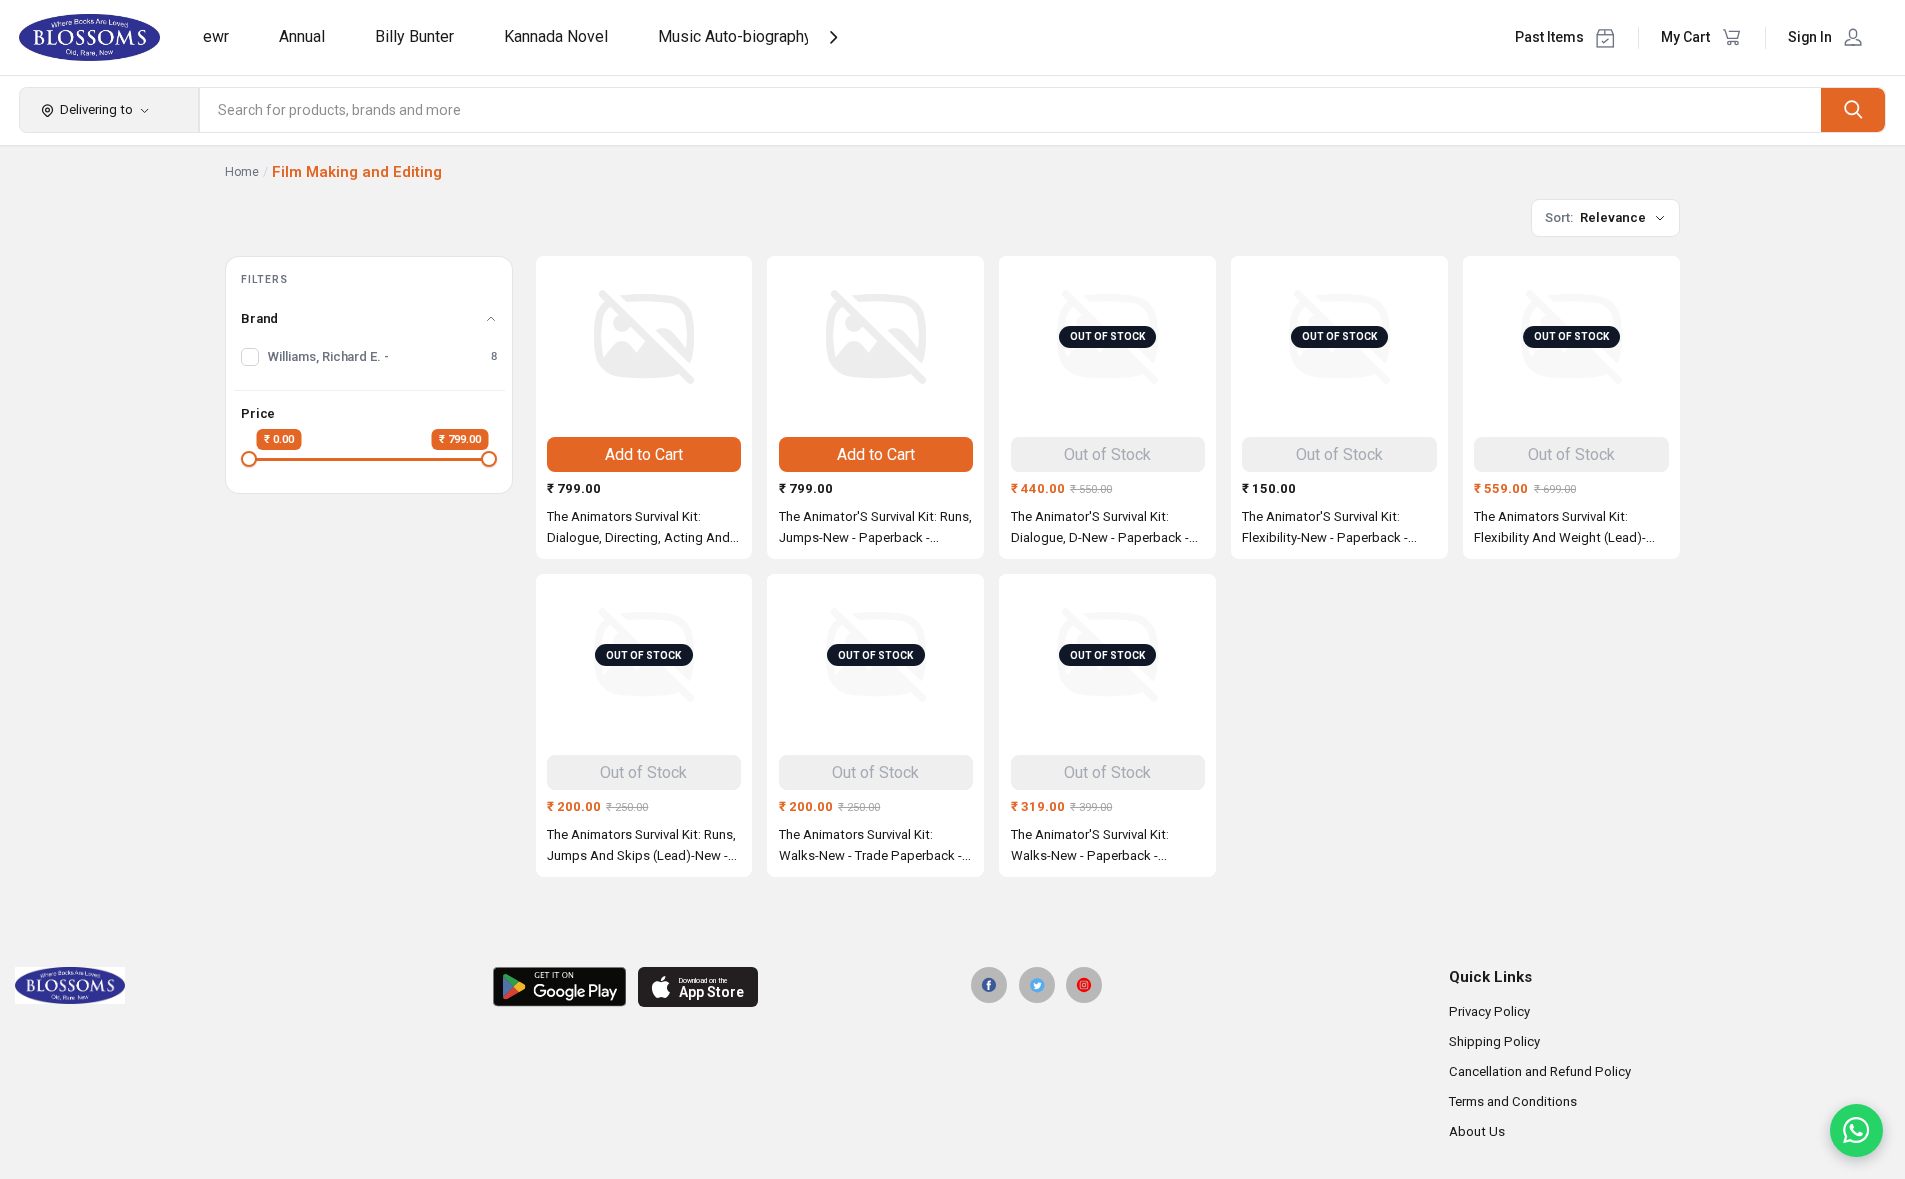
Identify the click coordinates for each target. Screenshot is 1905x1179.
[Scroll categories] (833, 37)
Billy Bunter (414, 36)
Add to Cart (644, 454)
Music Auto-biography (735, 36)
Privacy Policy (1489, 1011)
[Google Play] (559, 987)
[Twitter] (1037, 985)
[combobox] (1011, 110)
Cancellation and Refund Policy (1540, 1071)
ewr (216, 36)
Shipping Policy (1494, 1041)
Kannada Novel (556, 36)
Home (242, 172)
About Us (1477, 1131)
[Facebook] (989, 985)
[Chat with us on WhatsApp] (1856, 1130)
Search (1853, 109)
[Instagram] (1084, 985)
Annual (302, 36)
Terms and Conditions (1513, 1101)
